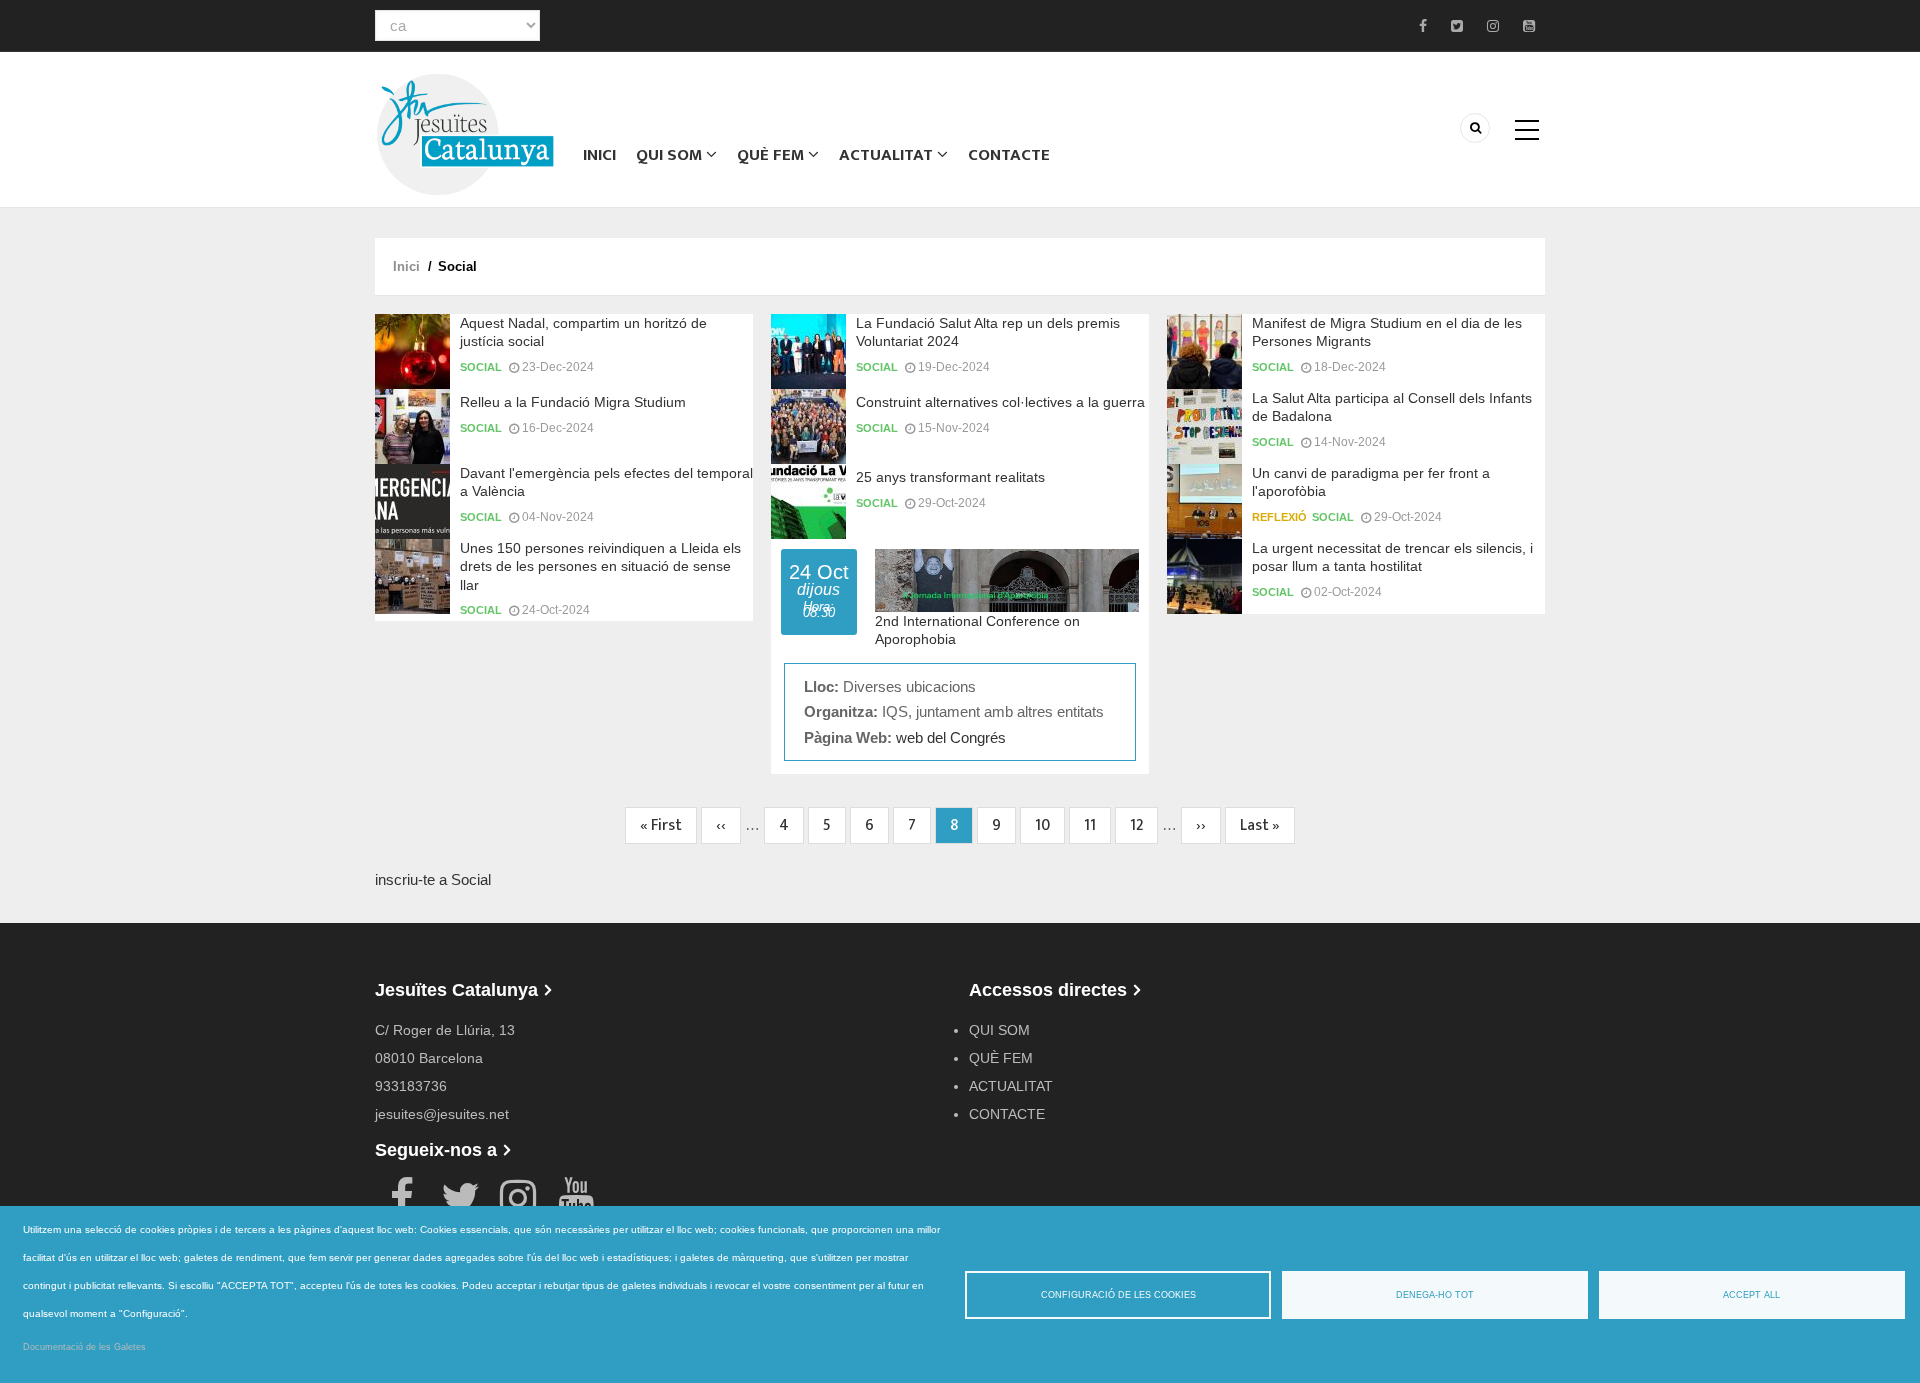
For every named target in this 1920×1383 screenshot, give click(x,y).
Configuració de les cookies (1118, 1295)
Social (481, 367)
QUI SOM (671, 155)
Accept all (1751, 1295)
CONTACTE (1009, 155)
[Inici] (465, 132)
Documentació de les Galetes (84, 1347)
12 (1144, 825)
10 (1050, 825)
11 (1097, 825)
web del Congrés (951, 737)
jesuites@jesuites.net (442, 1114)
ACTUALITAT (888, 155)
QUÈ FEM (772, 155)
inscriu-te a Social (433, 879)
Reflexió (1279, 517)
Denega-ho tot (1435, 1295)
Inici (599, 155)
